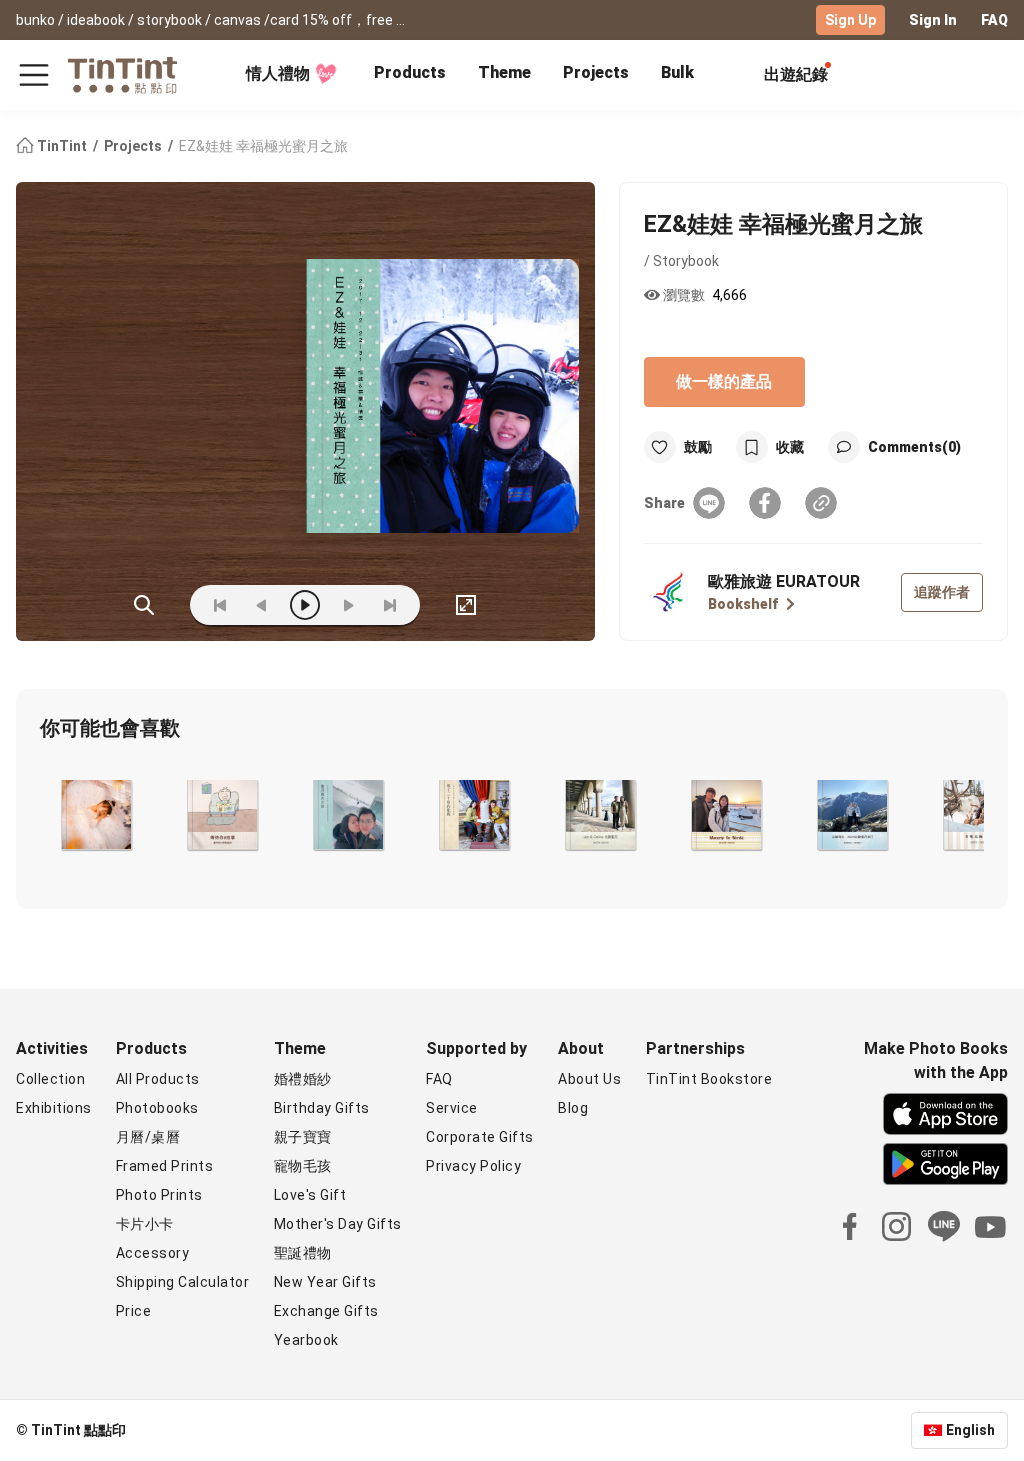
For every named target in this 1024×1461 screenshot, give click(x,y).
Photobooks (157, 1108)
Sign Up (850, 20)
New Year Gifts (325, 1282)
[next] (348, 605)
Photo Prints (159, 1195)
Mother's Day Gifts (338, 1224)
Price (134, 1311)
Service (452, 1108)
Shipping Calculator (183, 1282)
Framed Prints (165, 1166)
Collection (50, 1079)
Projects (596, 72)
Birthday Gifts (322, 1108)
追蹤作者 (942, 592)
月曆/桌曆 (148, 1137)
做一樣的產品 (724, 381)
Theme (504, 72)
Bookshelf (743, 604)
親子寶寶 (303, 1137)
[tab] (410, 75)
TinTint (62, 146)
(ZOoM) (144, 605)
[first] (220, 605)
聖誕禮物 (303, 1253)
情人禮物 (278, 73)
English (970, 1430)
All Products (158, 1079)
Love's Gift (310, 1195)
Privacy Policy (473, 1166)
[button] (94, 815)
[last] (390, 605)
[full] (466, 605)
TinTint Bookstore (709, 1079)
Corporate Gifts (480, 1137)
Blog (573, 1108)
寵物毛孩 (303, 1166)
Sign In (933, 20)
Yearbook (306, 1340)
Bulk (677, 72)
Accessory (153, 1253)
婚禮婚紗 (303, 1079)
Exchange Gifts (326, 1311)
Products (410, 72)
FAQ (994, 20)
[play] (305, 605)
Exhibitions (54, 1108)
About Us (589, 1079)
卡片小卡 (145, 1224)
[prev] (262, 605)
